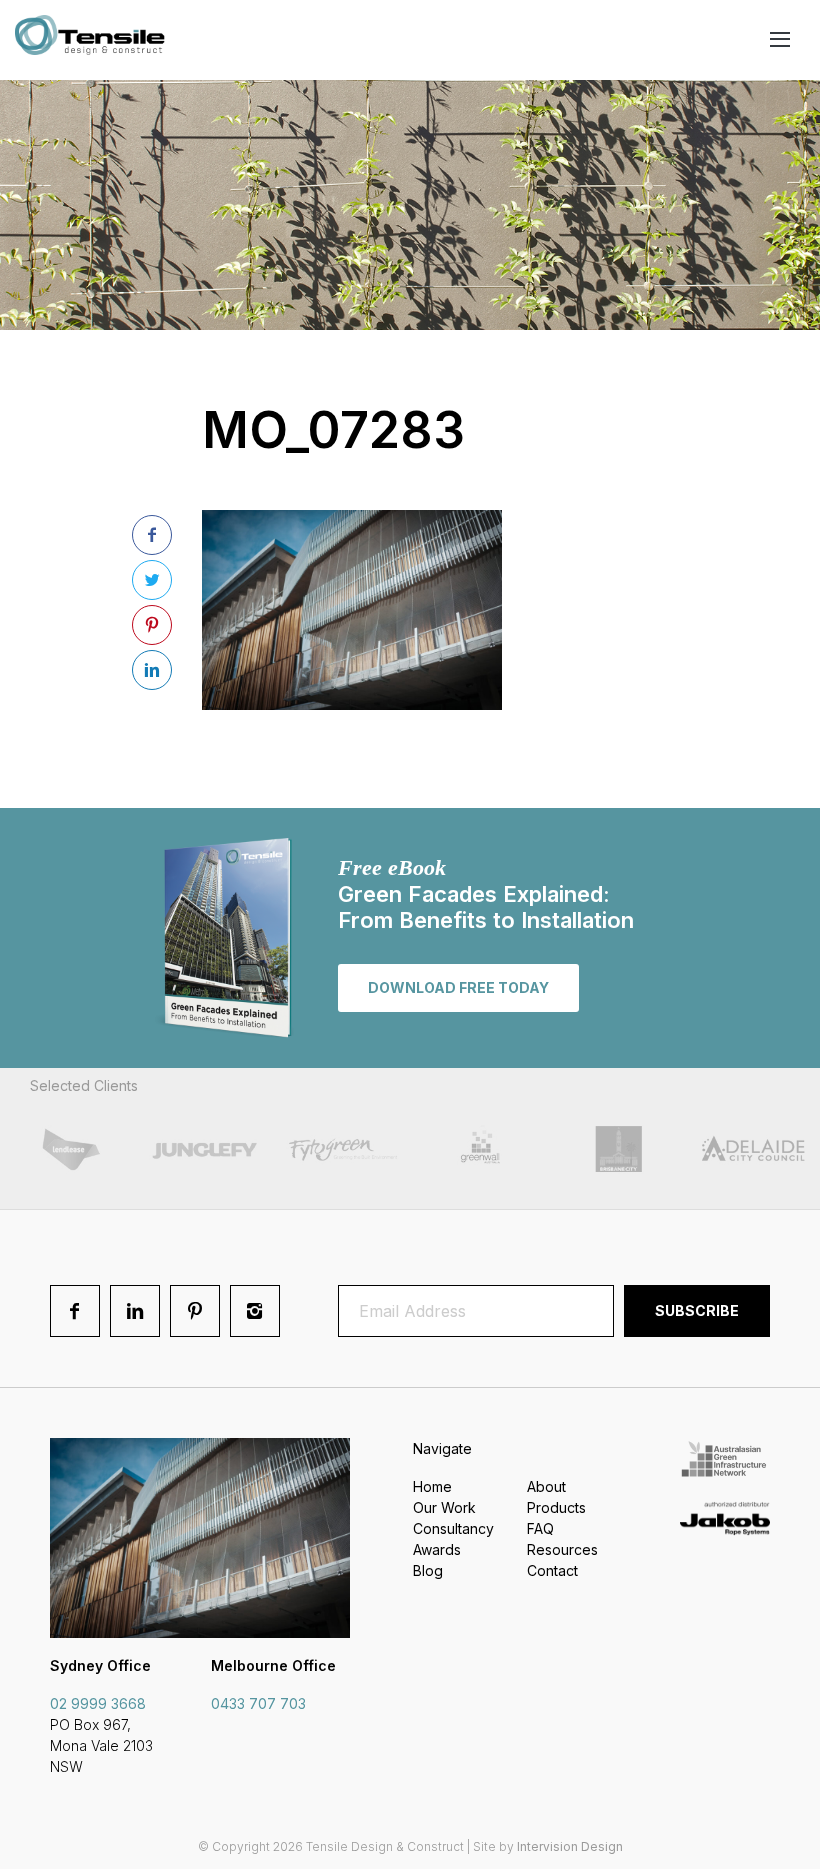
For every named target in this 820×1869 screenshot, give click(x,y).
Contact (552, 1570)
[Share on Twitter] (152, 580)
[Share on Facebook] (152, 535)
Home (432, 1486)
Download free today (458, 987)
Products (556, 1507)
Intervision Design (570, 1846)
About (546, 1486)
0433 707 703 (258, 1703)
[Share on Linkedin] (152, 670)
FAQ (540, 1528)
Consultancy (453, 1528)
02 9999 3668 (98, 1703)
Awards (437, 1549)
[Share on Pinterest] (152, 625)
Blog (428, 1570)
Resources (562, 1549)
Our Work (444, 1507)
